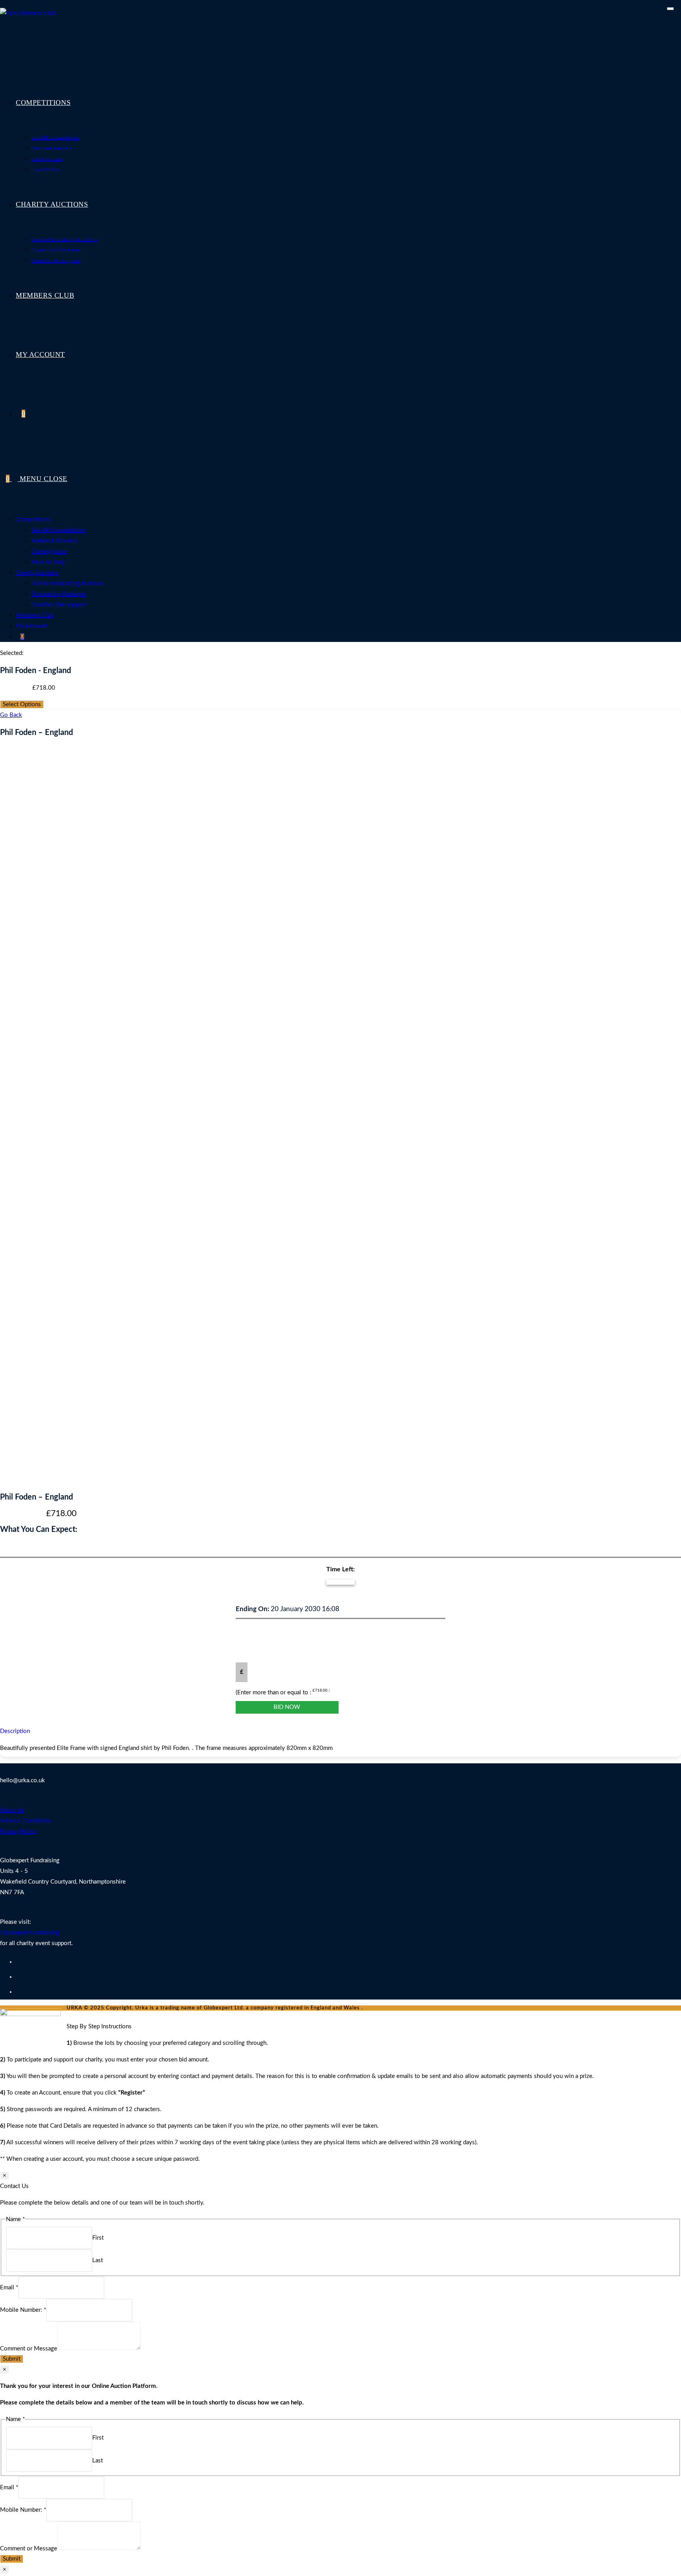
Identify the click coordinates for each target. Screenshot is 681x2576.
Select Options (22, 704)
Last (98, 2260)
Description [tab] (15, 1731)
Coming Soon (49, 551)
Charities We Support (59, 605)
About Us (12, 1810)
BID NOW (287, 1707)
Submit (12, 2359)
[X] (18, 1962)
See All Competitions (59, 530)
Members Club (35, 615)
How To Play (48, 562)
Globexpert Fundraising (30, 1933)
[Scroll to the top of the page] (69, 2016)
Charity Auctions (37, 573)
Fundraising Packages (59, 594)
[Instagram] (18, 1992)
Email (9, 2288)
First (98, 2238)
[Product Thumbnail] (670, 9)
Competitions (33, 519)
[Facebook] (18, 1977)
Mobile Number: (23, 2310)
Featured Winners (54, 541)
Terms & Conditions (26, 1821)
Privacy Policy (18, 1831)
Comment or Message (29, 2348)
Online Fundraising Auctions (68, 583)
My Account (31, 626)
